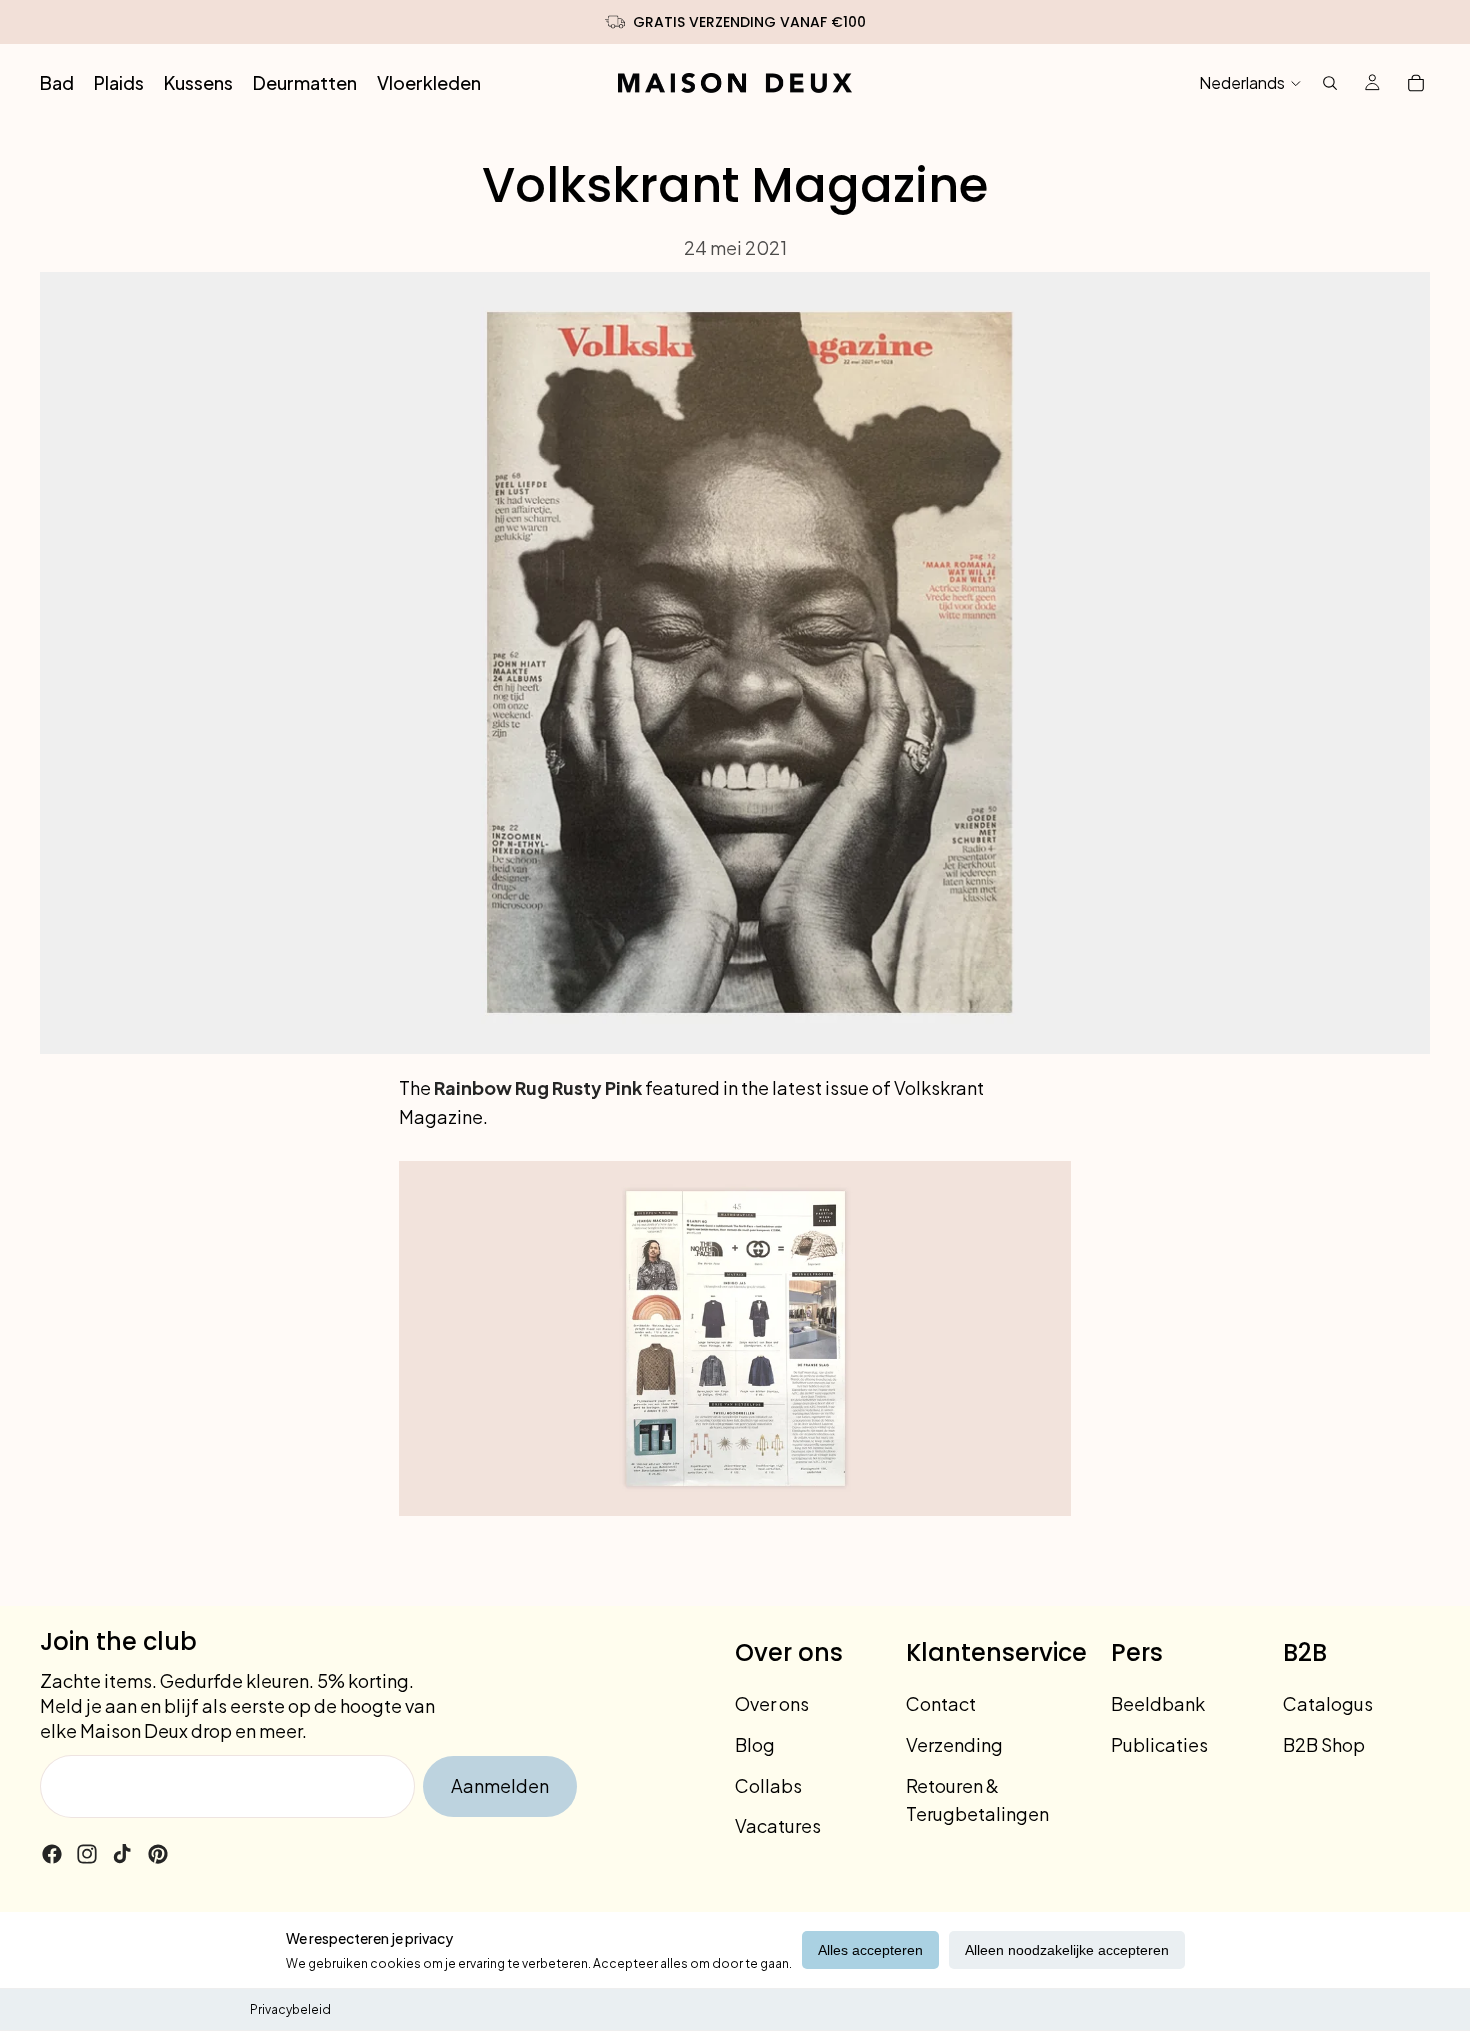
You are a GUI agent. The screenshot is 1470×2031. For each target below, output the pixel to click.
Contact (941, 1703)
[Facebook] (52, 1854)
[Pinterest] (158, 1854)
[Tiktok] (122, 1854)
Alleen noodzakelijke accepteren (1067, 1950)
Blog (755, 1744)
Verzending (954, 1744)
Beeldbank (1158, 1703)
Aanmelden (500, 1785)
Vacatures (778, 1825)
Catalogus (1328, 1703)
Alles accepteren (870, 1950)
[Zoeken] (1330, 83)
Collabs (768, 1785)
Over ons (772, 1703)
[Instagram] (87, 1854)
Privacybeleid (290, 2009)
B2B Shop (1324, 1744)
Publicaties (1159, 1744)
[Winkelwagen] (1416, 83)
